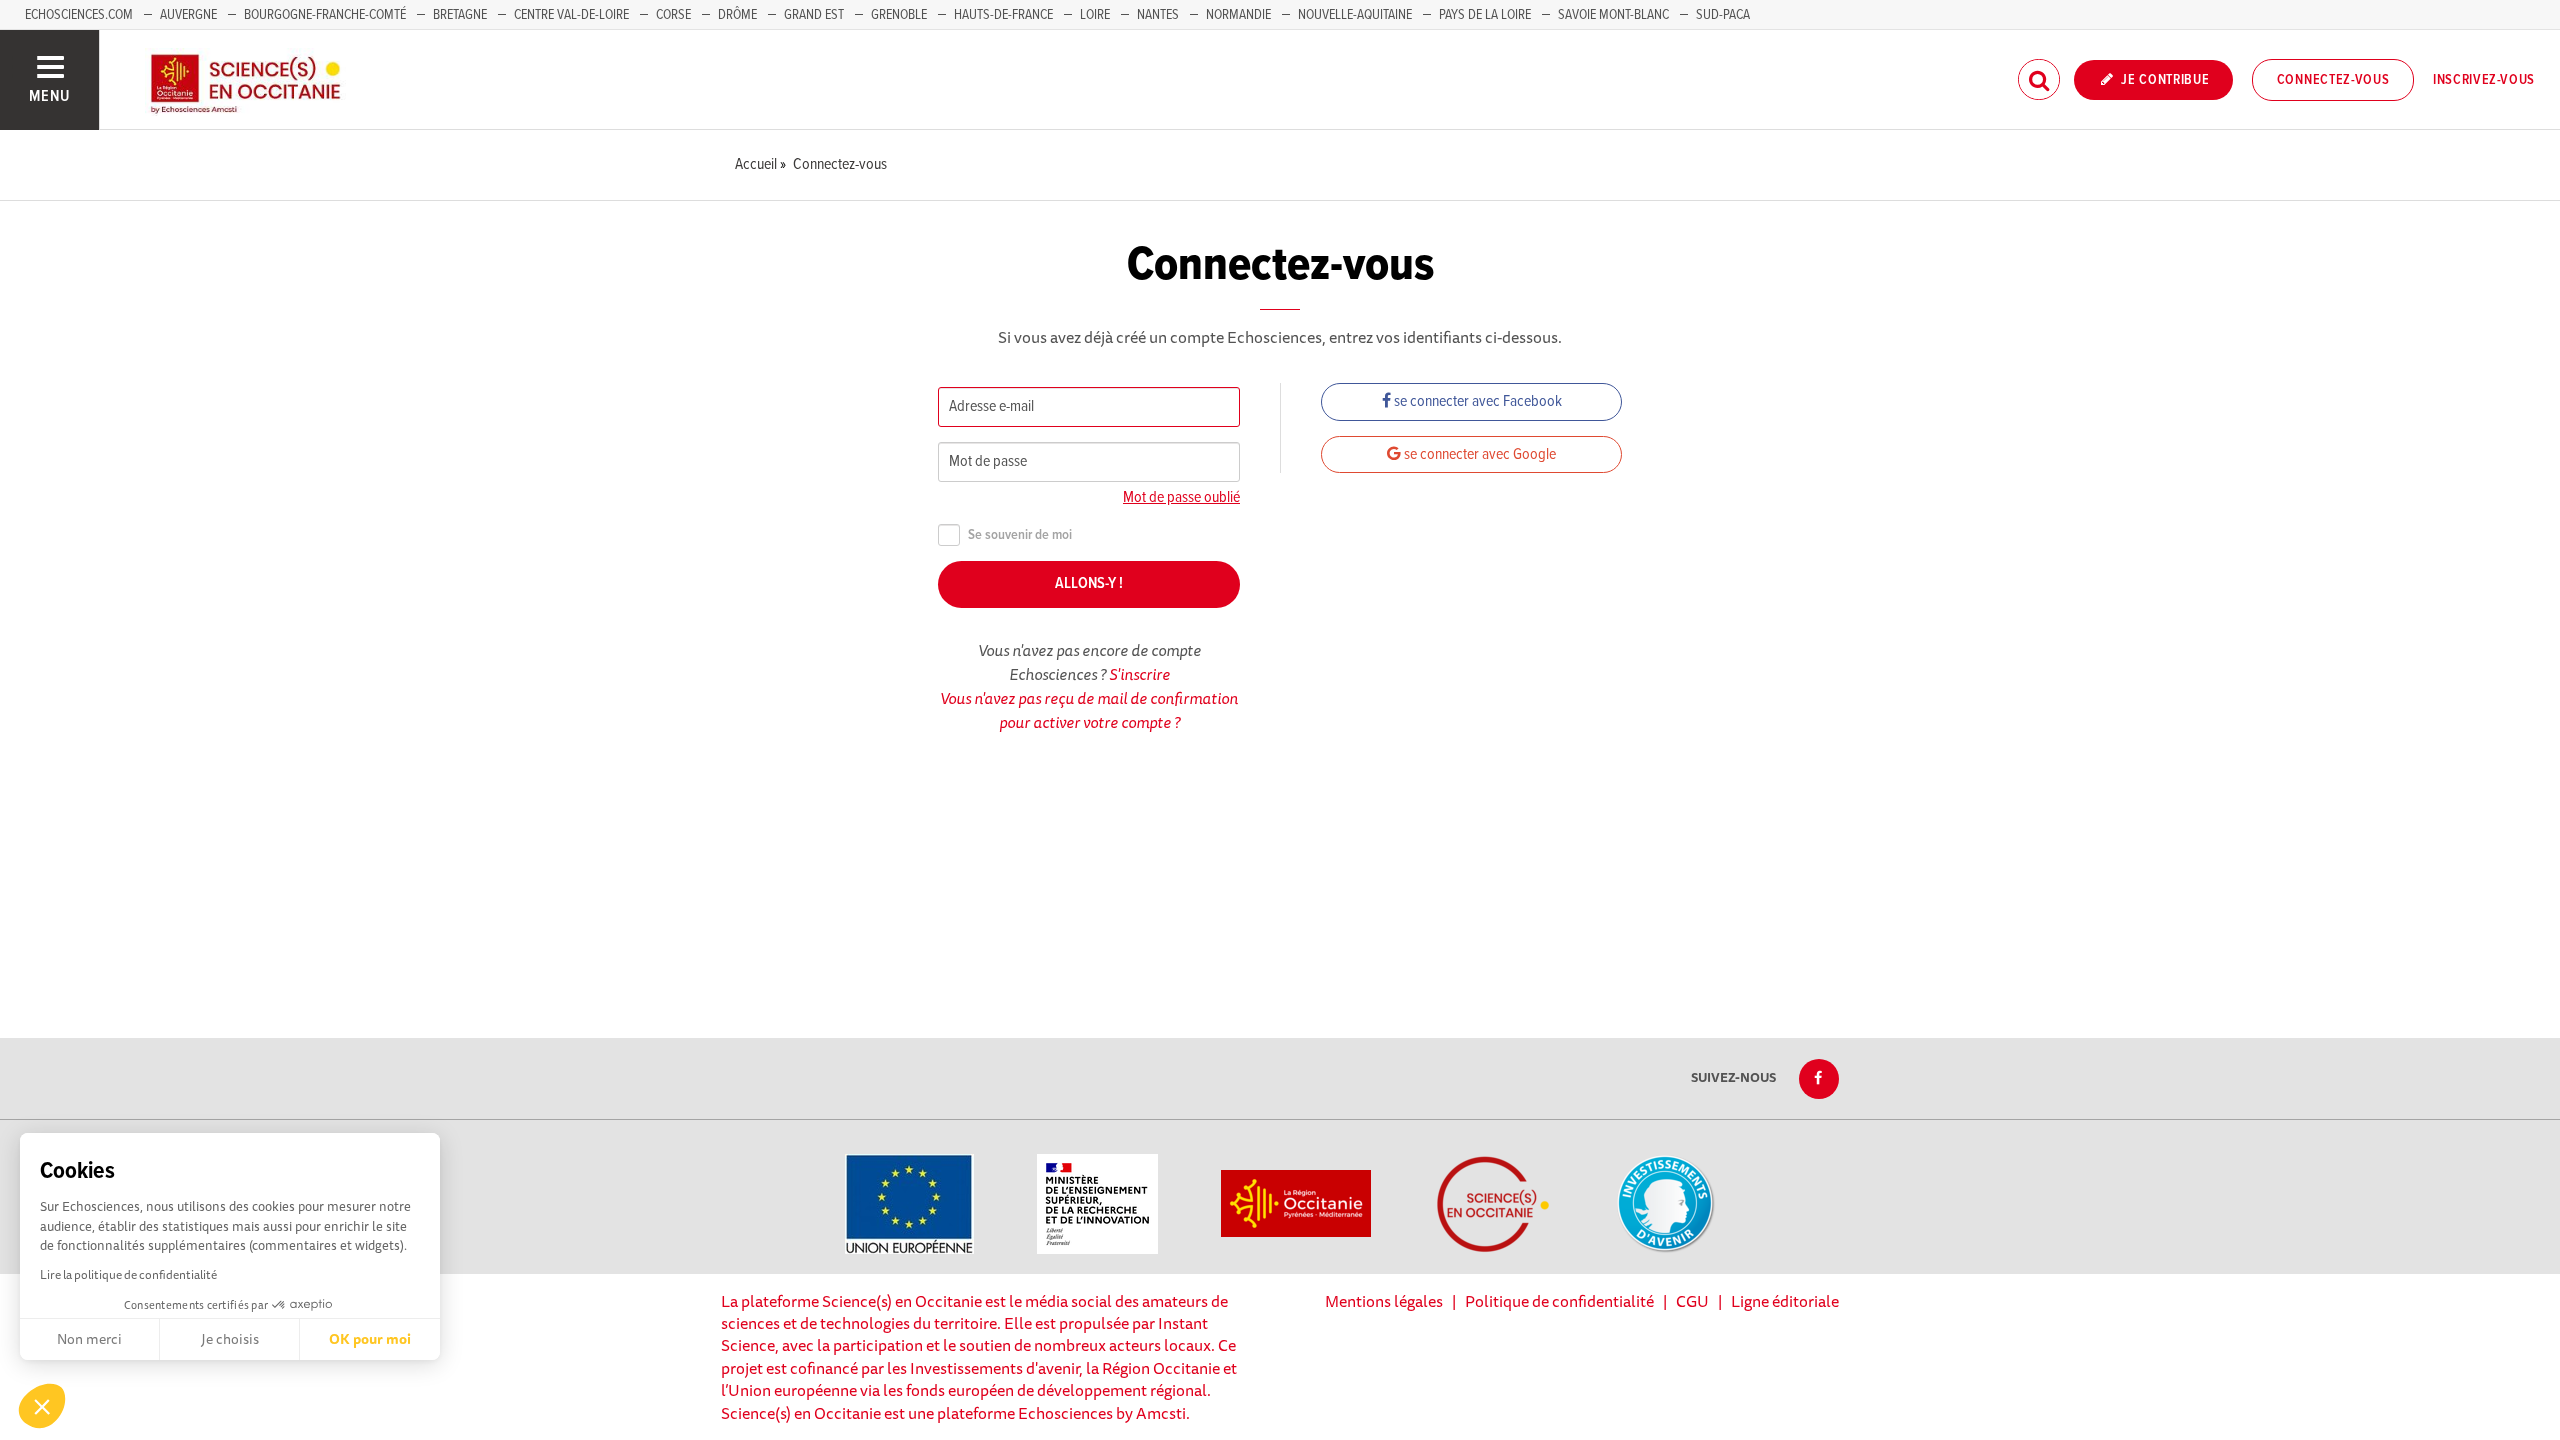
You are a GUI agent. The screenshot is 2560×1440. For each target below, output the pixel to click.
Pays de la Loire (1485, 15)
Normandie (1238, 15)
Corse (673, 15)
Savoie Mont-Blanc (1613, 15)
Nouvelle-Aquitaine (1355, 15)
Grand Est (814, 15)
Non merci (89, 1339)
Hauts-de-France (1003, 15)
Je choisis (230, 1339)
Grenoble (900, 15)
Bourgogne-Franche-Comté (325, 15)
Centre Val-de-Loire (571, 15)
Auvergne (188, 15)
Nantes (1158, 15)
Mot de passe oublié (1181, 497)
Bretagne (460, 15)
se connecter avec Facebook (1476, 401)
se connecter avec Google (1478, 454)
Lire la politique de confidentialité (128, 1274)
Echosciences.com (79, 15)
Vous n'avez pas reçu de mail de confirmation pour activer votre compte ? (1089, 710)
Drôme (737, 15)
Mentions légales (1384, 1301)
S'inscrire (1139, 674)
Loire (1095, 15)
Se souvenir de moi (1020, 535)
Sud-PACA (1723, 15)
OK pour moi (370, 1339)
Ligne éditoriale (1785, 1301)
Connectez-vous (2333, 80)
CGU (1692, 1301)
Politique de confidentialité (1559, 1301)
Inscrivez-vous (2484, 80)
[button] (42, 1406)
